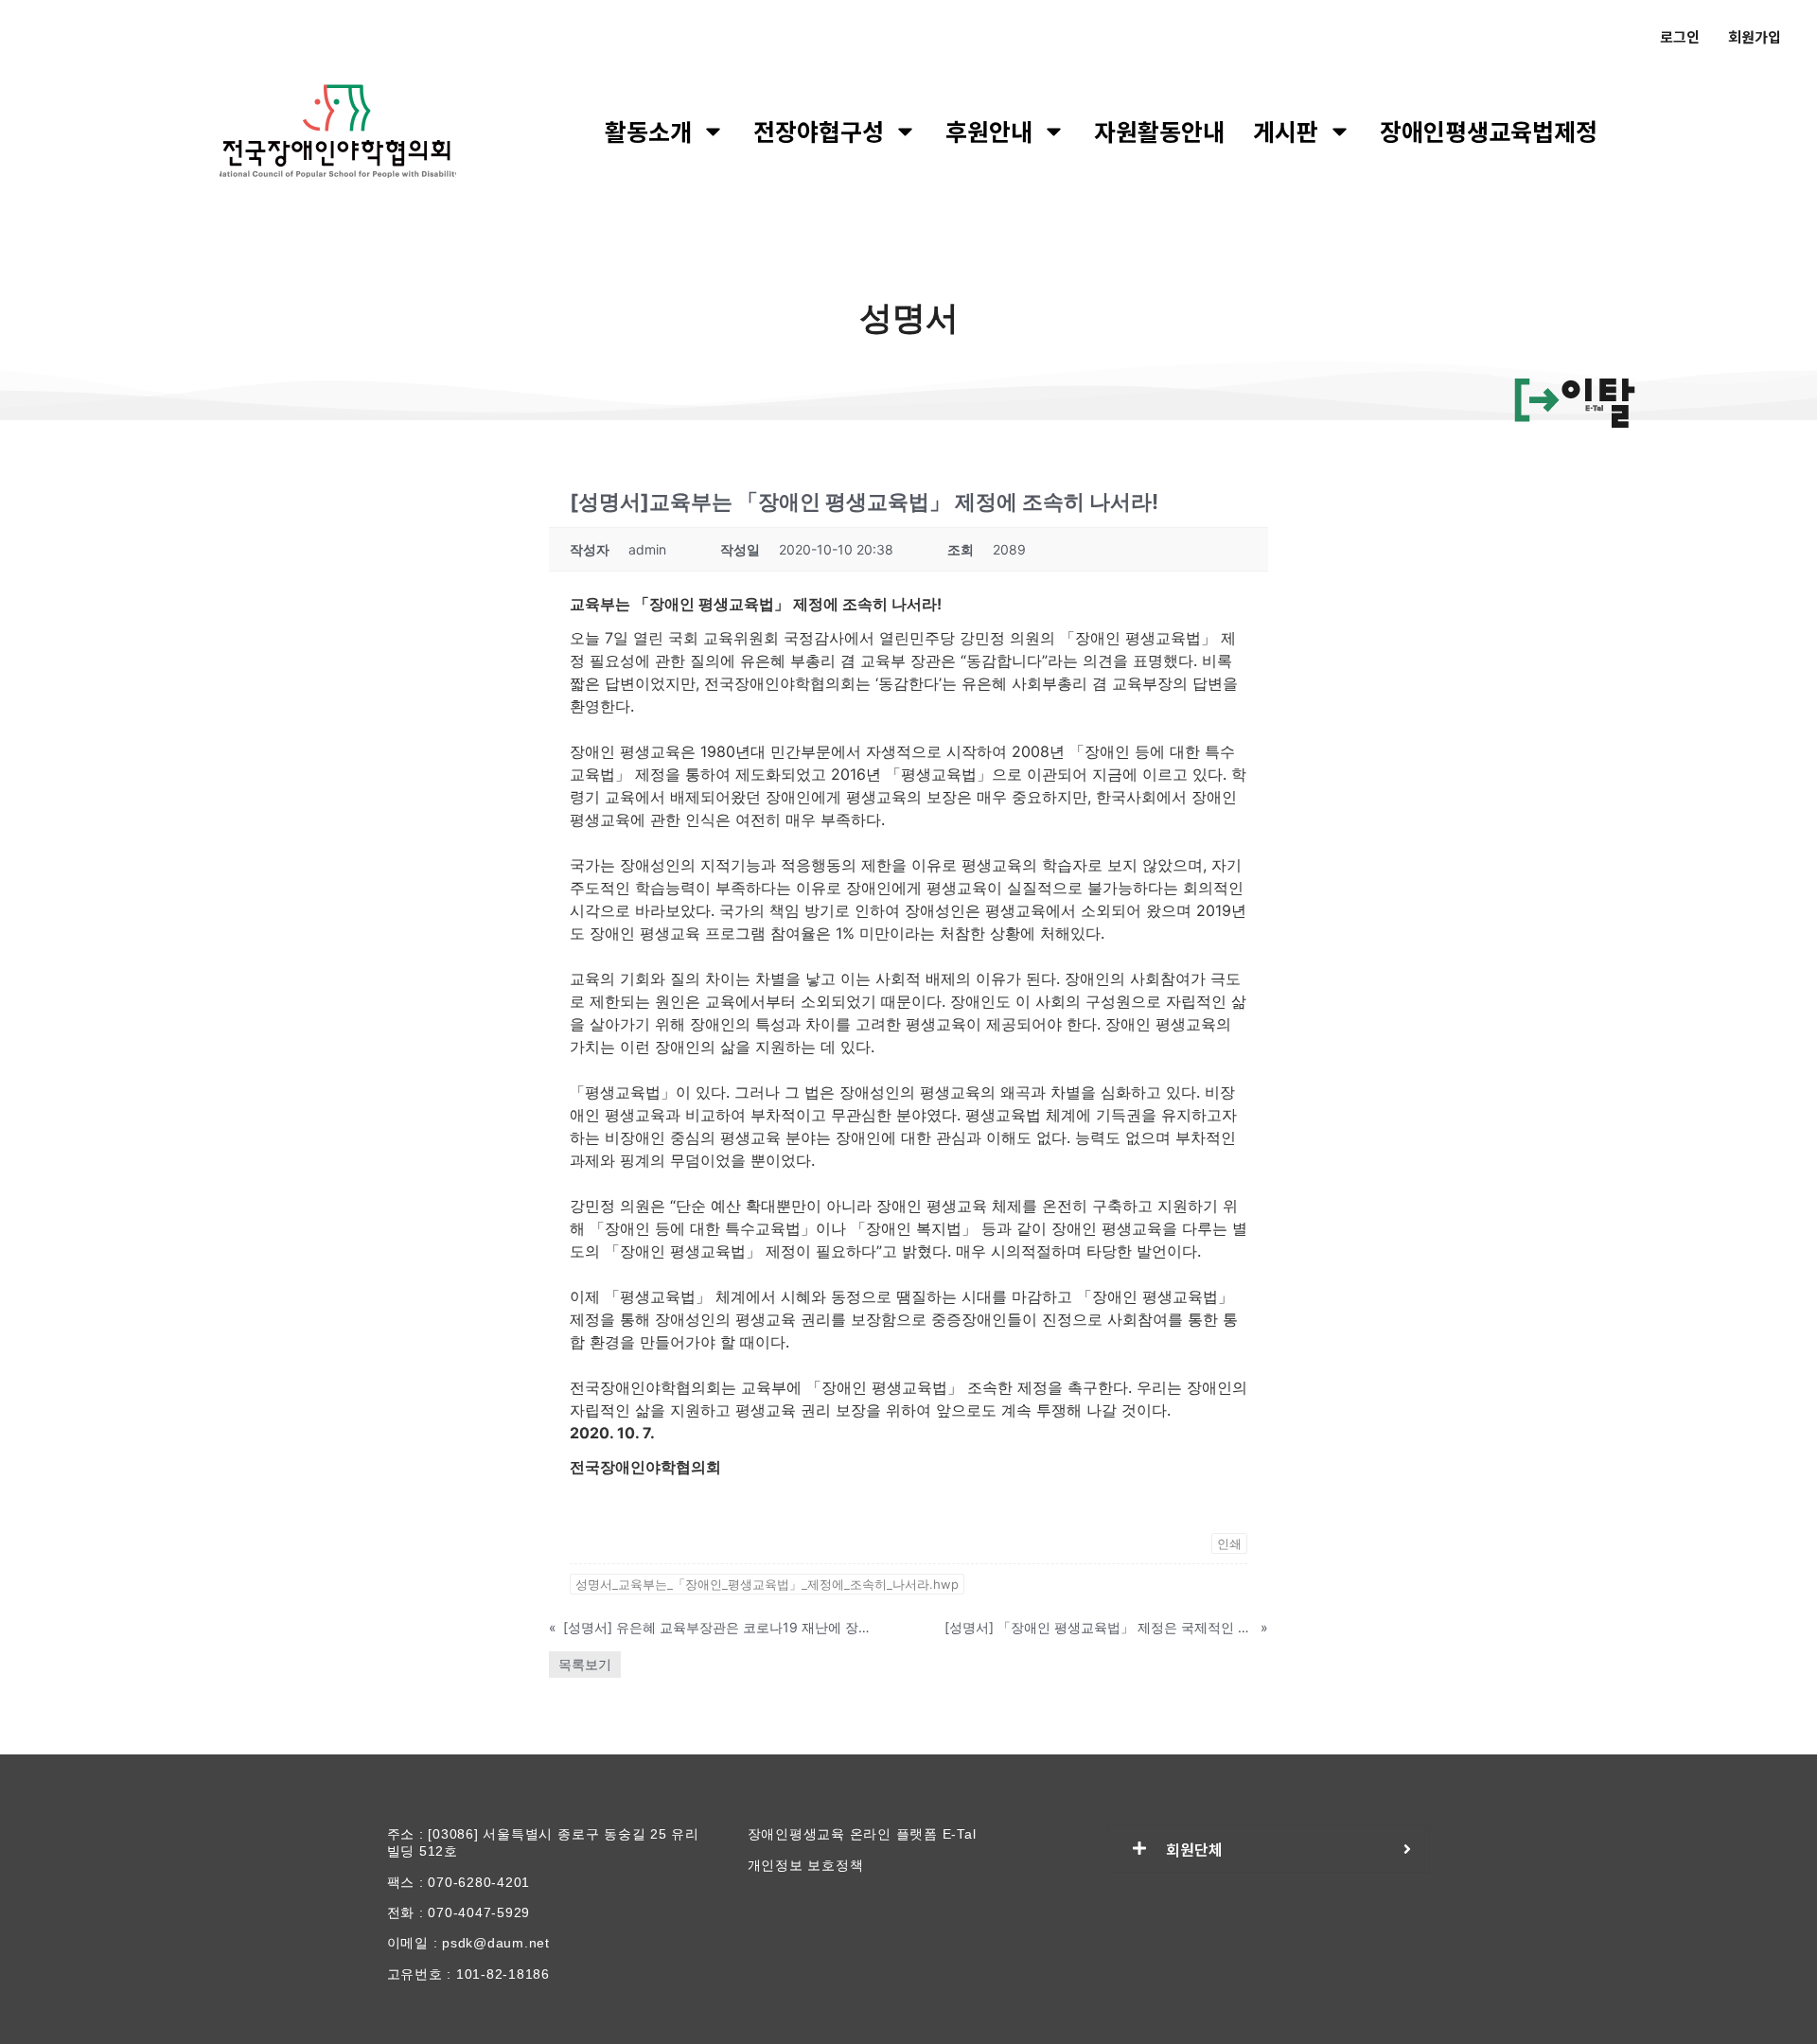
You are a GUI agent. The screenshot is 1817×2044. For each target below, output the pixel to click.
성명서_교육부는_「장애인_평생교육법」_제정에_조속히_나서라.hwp (767, 1584)
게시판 (1286, 131)
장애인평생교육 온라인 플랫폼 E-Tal (862, 1834)
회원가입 (1755, 36)
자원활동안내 (1159, 131)
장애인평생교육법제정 (1489, 131)
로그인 (1680, 36)
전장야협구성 (819, 131)
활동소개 (648, 131)
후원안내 (989, 131)
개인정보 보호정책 (806, 1865)
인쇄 (1229, 1543)
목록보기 (585, 1664)
